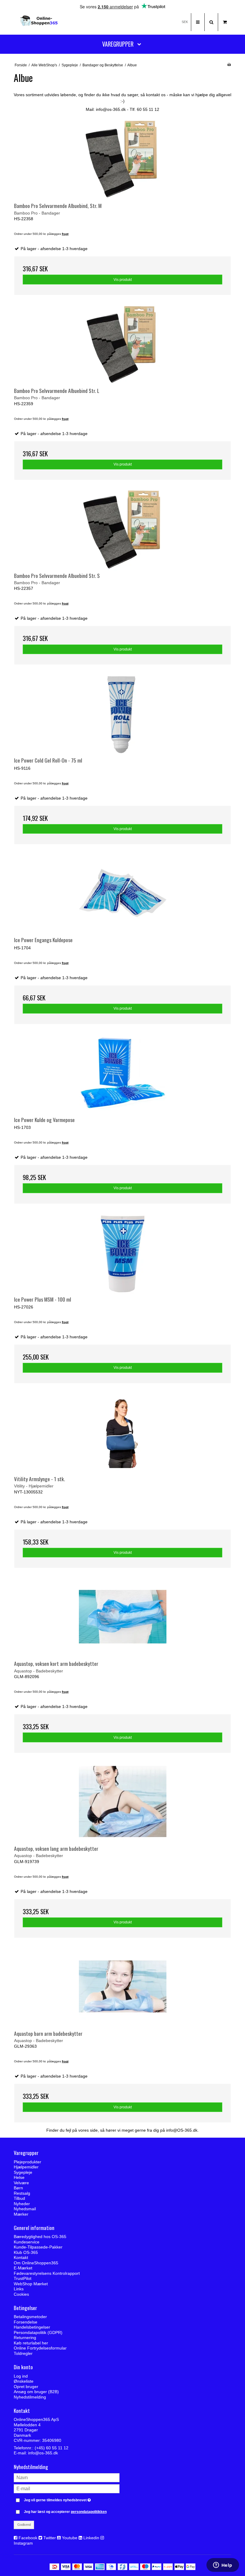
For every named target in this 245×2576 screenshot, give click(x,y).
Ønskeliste (24, 2381)
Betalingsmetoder (30, 2317)
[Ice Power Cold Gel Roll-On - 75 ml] (122, 713)
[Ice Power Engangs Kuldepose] (122, 893)
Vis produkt (123, 280)
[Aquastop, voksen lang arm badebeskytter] (122, 1802)
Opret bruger (26, 2387)
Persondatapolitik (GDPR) (38, 2332)
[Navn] (67, 2477)
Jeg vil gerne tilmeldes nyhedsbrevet (72, 2499)
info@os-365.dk (43, 2453)
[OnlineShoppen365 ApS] (39, 22)
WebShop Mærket (31, 2284)
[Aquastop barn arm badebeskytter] (122, 1987)
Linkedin (91, 2538)
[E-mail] (67, 2488)
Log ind (21, 2376)
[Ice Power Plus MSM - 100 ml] (122, 1252)
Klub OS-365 (26, 2252)
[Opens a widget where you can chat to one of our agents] (223, 2566)
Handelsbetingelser (32, 2327)
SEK (185, 22)
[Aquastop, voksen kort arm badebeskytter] (122, 1617)
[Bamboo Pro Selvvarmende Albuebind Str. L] (122, 344)
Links (19, 2289)
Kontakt (21, 2257)
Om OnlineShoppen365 (36, 2263)
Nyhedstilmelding (30, 2397)
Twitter (50, 2538)
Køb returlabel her (31, 2343)
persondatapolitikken (89, 2512)
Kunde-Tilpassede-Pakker (38, 2247)
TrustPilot (23, 2278)
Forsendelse (26, 2322)
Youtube (70, 2538)
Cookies (21, 2294)
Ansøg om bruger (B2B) (36, 2392)
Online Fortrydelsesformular (40, 2348)
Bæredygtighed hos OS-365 (40, 2237)
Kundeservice (27, 2242)
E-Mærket (23, 2268)
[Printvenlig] (229, 65)
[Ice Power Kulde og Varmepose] (122, 1073)
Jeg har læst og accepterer (65, 2512)
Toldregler (23, 2353)
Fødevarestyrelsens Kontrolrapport (47, 2273)
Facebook (28, 2538)
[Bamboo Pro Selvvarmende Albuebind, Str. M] (122, 159)
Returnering (25, 2338)
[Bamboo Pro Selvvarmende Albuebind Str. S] (122, 529)
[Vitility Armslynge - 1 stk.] (122, 1432)
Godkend (24, 2525)
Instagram (23, 2543)
